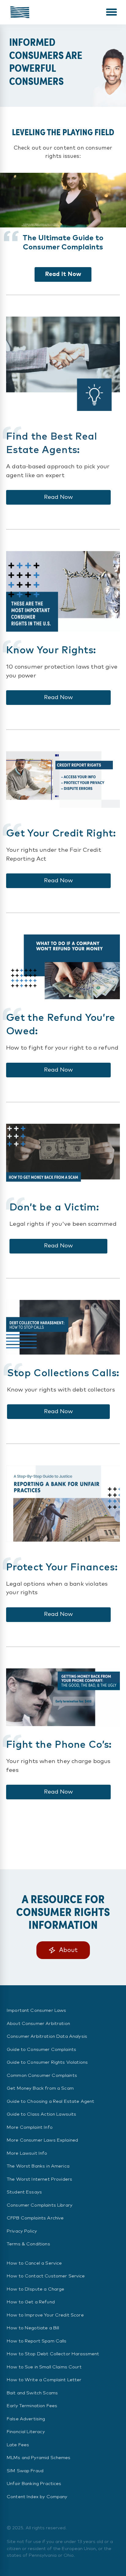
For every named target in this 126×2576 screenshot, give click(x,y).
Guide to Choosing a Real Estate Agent (51, 2101)
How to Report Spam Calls (37, 2341)
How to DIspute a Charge (35, 2289)
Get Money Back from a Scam (40, 2088)
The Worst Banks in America (38, 2166)
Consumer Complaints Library (40, 2205)
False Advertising (26, 2419)
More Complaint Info (30, 2127)
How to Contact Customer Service (46, 2276)
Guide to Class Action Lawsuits (42, 2114)
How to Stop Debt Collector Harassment (53, 2354)
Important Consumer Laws (36, 2010)
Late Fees (18, 2445)
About (68, 1950)
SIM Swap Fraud (25, 2471)
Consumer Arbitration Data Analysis (47, 2036)
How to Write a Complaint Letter (44, 2380)
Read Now (58, 497)
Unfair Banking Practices (34, 2484)
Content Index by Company (37, 2497)
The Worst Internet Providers (39, 2179)
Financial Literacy (26, 2432)
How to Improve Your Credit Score (45, 2315)
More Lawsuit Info (27, 2153)
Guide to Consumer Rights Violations (47, 2062)
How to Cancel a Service (34, 2263)
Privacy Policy (22, 2231)
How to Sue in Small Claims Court (44, 2367)
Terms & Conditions (28, 2244)
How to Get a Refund (31, 2302)
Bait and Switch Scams (32, 2393)
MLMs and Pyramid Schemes (39, 2458)
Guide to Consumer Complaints (41, 2050)
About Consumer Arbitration (38, 2024)
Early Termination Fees (32, 2406)
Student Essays (24, 2192)
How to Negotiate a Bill (33, 2328)
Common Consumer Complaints (42, 2075)
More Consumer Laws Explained (42, 2140)
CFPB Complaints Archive (35, 2218)
